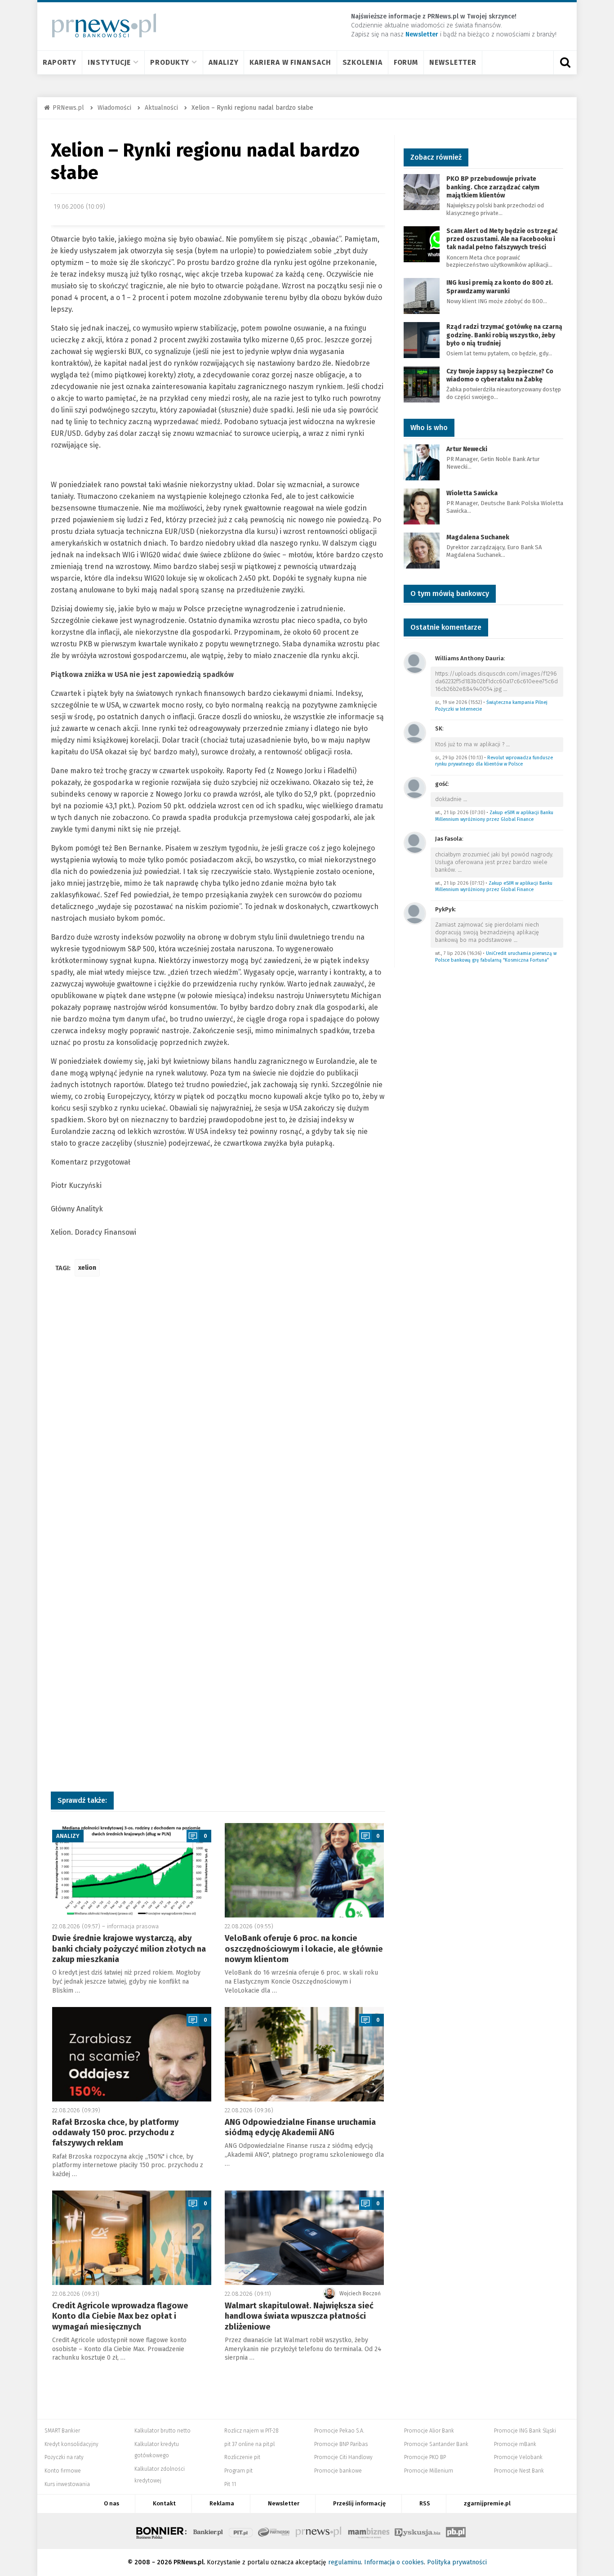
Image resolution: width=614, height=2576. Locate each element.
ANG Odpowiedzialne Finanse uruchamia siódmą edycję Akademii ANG (300, 2127)
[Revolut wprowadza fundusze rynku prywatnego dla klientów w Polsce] (415, 732)
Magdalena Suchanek (478, 537)
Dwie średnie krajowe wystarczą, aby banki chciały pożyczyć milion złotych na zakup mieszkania (129, 1949)
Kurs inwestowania (67, 2484)
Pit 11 (230, 2484)
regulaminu (345, 2562)
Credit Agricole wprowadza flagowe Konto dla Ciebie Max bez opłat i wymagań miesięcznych (120, 2316)
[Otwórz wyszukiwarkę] (565, 63)
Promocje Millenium (429, 2471)
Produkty (170, 62)
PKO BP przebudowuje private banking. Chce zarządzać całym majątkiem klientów (493, 187)
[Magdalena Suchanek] (422, 550)
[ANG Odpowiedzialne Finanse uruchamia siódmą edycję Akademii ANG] (304, 2054)
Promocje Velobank (518, 2457)
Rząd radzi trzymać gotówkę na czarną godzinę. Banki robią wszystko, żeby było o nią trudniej (504, 335)
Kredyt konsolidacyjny (71, 2444)
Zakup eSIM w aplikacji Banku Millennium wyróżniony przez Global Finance (494, 816)
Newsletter (453, 62)
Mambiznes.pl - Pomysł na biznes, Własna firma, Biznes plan (369, 2531)
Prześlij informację (359, 2503)
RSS (425, 2503)
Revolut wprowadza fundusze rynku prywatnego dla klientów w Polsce (494, 761)
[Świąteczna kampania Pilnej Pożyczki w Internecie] (415, 662)
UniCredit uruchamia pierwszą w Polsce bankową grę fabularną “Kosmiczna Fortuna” (496, 957)
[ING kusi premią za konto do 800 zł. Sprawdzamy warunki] (422, 296)
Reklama (222, 2503)
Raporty (60, 62)
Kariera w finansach (290, 62)
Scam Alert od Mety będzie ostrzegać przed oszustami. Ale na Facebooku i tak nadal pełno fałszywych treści (502, 239)
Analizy (223, 62)
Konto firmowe (63, 2471)
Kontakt (164, 2503)
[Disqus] (218, 1417)
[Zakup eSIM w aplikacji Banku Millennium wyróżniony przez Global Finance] (415, 787)
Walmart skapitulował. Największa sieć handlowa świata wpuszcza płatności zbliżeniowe (299, 2316)
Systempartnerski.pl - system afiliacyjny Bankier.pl (274, 2531)
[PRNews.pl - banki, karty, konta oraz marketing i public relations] (100, 25)
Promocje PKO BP (425, 2457)
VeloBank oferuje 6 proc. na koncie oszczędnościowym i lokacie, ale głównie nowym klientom (304, 1949)
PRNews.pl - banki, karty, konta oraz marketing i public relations (319, 2531)
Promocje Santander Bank (436, 2444)
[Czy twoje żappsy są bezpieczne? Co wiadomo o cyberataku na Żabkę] (422, 384)
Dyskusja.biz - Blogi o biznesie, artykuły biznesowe (418, 2531)
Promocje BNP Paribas (341, 2444)
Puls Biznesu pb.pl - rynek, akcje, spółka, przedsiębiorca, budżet (456, 2531)
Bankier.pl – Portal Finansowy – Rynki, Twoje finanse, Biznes (208, 2531)
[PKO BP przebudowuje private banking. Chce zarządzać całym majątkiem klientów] (422, 192)
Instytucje (109, 62)
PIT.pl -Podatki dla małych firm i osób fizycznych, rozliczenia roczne (241, 2531)
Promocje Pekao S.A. (339, 2431)
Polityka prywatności (457, 2562)
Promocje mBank (515, 2444)
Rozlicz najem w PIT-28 (251, 2431)
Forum (406, 62)
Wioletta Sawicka (472, 493)
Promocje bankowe (338, 2471)
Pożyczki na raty (64, 2457)
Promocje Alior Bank (429, 2431)
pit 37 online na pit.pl (249, 2444)
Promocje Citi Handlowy (343, 2457)
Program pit (238, 2471)
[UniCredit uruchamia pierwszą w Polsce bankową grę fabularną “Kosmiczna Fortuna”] (415, 913)
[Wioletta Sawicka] (422, 506)
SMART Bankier (62, 2431)
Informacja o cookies (394, 2562)
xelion (87, 1268)
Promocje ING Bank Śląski (525, 2431)
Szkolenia (363, 62)
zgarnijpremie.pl (487, 2503)
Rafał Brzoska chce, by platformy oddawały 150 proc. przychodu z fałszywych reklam (116, 2133)
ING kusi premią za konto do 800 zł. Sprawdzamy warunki (500, 287)
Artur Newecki (467, 449)
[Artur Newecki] (422, 462)
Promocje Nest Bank (519, 2471)
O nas (111, 2503)
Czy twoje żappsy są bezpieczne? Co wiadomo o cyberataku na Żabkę (500, 375)
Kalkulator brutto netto (162, 2431)
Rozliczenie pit (242, 2457)
